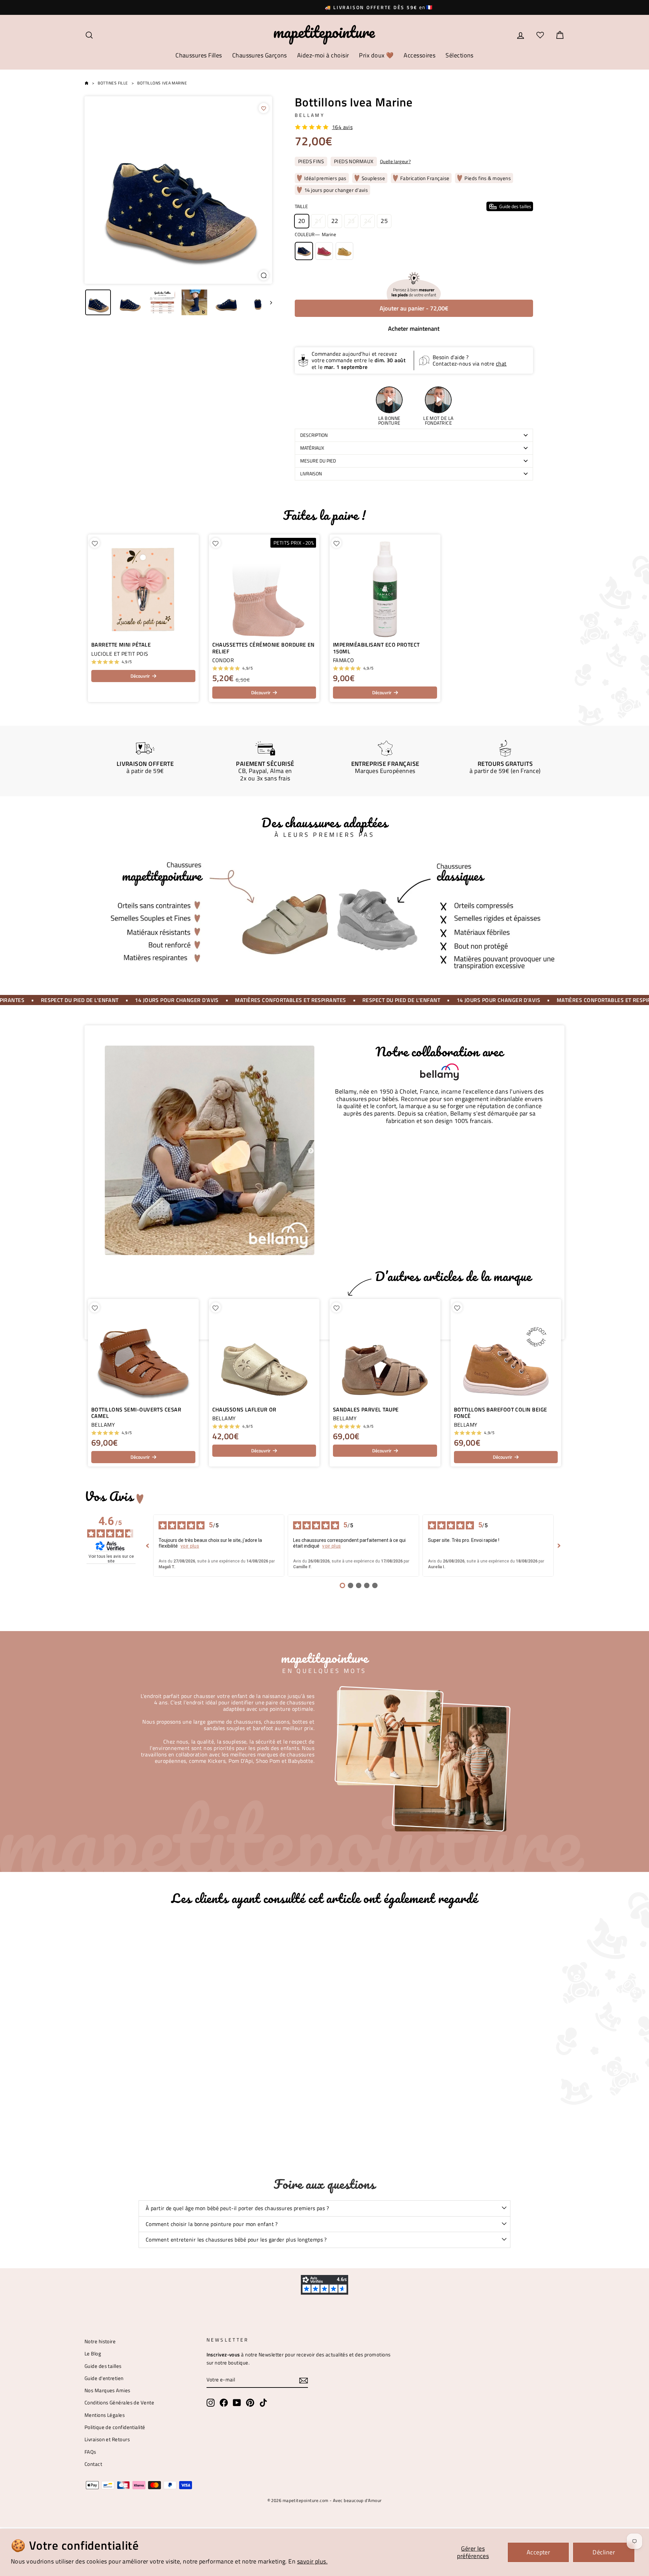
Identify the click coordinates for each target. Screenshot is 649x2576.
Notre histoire (100, 2341)
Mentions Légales (105, 2415)
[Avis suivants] (559, 1546)
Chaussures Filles (199, 55)
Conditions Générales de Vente (119, 2403)
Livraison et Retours (107, 2439)
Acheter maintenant (414, 329)
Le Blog (93, 2354)
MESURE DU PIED (318, 461)
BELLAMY (310, 115)
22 (335, 221)
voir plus (190, 1546)
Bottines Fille (113, 83)
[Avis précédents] (148, 1546)
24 (368, 221)
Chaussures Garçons (260, 55)
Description (314, 435)
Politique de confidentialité (115, 2427)
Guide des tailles (103, 2366)
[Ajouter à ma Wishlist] (264, 108)
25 (384, 221)
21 (318, 221)
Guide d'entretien (104, 2378)
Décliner (604, 2552)
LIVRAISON (311, 474)
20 (302, 221)
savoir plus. (312, 2561)
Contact (93, 2464)
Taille (413, 206)
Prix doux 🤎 (376, 55)
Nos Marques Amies (107, 2390)
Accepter (538, 2552)
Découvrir (140, 676)
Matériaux (312, 448)
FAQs (90, 2452)
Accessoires (419, 55)
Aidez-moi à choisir (323, 55)
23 (351, 221)
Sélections (460, 55)
